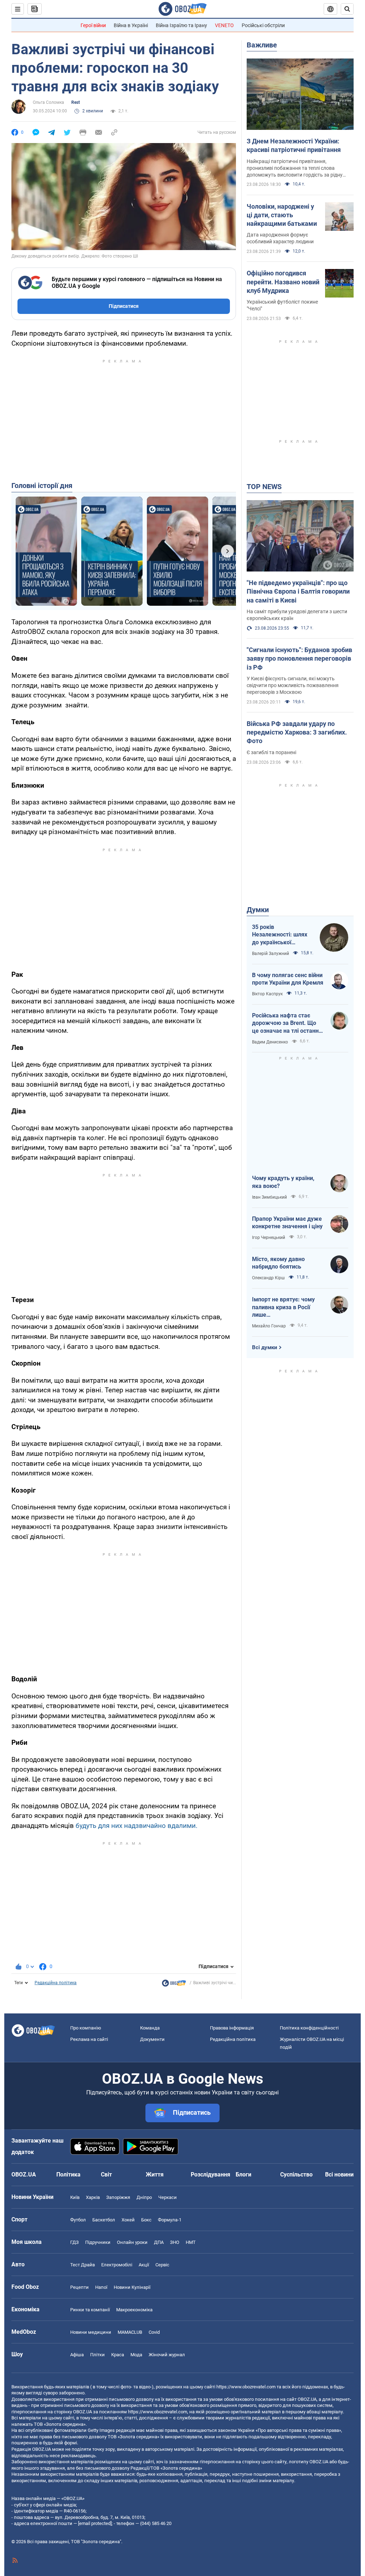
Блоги (243, 2174)
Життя (155, 2174)
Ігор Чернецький (269, 1238)
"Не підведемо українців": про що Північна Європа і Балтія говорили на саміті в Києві (298, 591)
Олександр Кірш (268, 1278)
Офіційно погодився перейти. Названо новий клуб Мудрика (283, 282)
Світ (106, 2174)
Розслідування (210, 2174)
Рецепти (79, 2287)
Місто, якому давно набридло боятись (278, 1263)
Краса (118, 2355)
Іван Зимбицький (269, 1197)
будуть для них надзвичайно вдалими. (137, 1826)
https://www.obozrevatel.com (246, 2387)
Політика (68, 2174)
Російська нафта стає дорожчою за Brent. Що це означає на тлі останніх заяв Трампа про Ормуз (287, 1023)
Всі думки (265, 1347)
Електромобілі (117, 2265)
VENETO (224, 25)
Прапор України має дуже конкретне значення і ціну (287, 1223)
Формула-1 (170, 2220)
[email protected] (95, 2523)
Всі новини (339, 2174)
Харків (93, 2197)
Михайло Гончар (269, 1326)
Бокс (146, 2220)
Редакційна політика (56, 1983)
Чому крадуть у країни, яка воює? (283, 1182)
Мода (136, 2355)
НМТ (191, 2242)
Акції (144, 2265)
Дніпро (144, 2197)
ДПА (159, 2242)
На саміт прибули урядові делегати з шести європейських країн (297, 615)
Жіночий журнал (167, 2355)
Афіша (77, 2355)
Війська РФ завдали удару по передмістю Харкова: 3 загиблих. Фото (297, 732)
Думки (258, 910)
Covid (154, 2332)
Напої (101, 2287)
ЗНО (175, 2242)
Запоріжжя (118, 2197)
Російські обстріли (263, 25)
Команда (150, 2028)
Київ (75, 2197)
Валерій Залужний (271, 954)
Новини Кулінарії (132, 2287)
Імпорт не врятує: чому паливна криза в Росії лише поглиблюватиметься (283, 1307)
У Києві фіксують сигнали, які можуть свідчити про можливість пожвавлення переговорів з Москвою (293, 685)
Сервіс (162, 2265)
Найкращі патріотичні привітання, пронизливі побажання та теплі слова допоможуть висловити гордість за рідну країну (295, 168)
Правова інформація (232, 2028)
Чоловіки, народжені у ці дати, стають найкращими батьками (282, 215)
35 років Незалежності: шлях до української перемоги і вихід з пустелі (280, 935)
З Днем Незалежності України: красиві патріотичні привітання (294, 145)
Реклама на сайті (89, 2039)
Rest (76, 102)
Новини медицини (91, 2332)
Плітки (97, 2355)
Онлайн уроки (132, 2242)
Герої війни (93, 25)
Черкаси (168, 2197)
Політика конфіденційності (309, 2028)
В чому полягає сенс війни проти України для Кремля (288, 979)
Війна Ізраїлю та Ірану (181, 25)
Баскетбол (104, 2220)
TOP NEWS (264, 487)
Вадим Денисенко (270, 1042)
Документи (152, 2039)
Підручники (98, 2242)
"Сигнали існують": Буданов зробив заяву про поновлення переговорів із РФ (299, 659)
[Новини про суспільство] (174, 1985)
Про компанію (86, 2028)
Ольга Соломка (48, 102)
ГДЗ (74, 2242)
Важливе (262, 45)
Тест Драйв (83, 2265)
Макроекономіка (134, 2310)
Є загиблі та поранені (271, 752)
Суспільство (296, 2174)
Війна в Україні (131, 25)
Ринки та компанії (90, 2310)
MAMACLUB (130, 2332)
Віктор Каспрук (267, 994)
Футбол (78, 2220)
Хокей (128, 2220)
